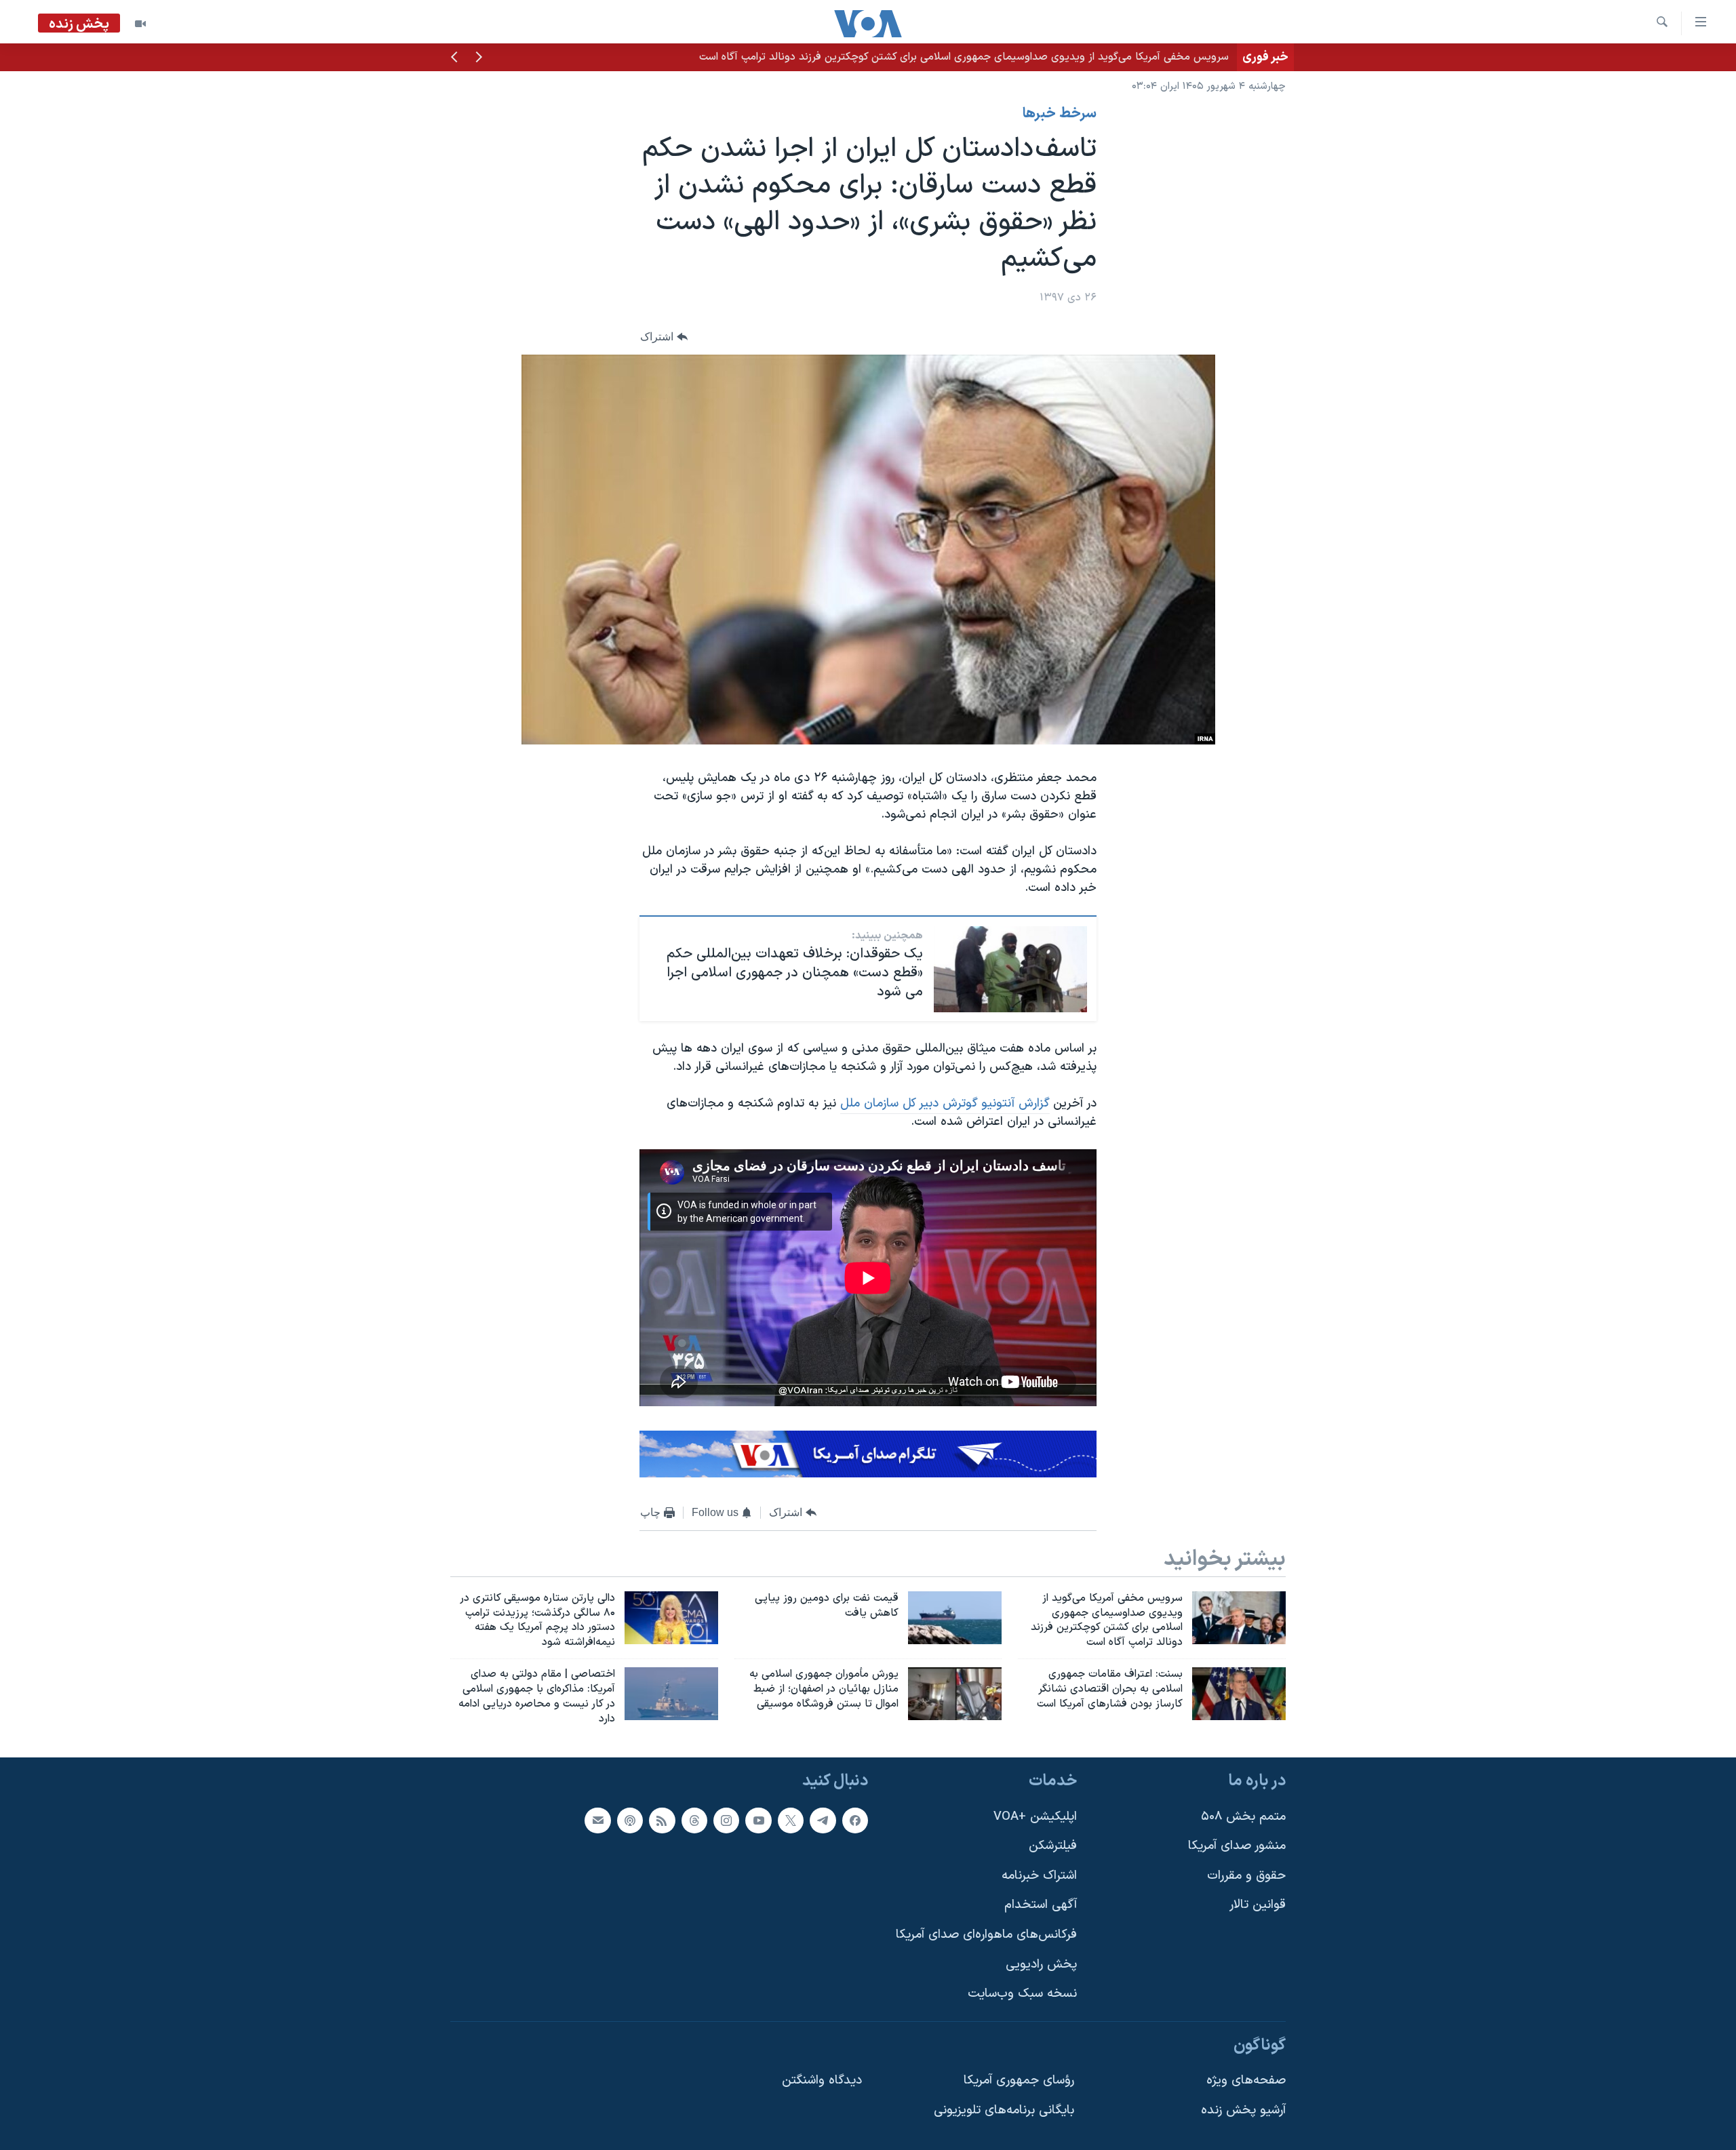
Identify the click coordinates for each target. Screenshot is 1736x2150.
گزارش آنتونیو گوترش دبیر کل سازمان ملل (945, 1103)
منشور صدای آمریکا (1237, 1847)
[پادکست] (630, 1820)
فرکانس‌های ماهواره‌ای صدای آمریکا (986, 1935)
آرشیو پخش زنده (1243, 2110)
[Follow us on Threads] (694, 1820)
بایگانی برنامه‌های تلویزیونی (1004, 2110)
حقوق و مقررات (1246, 1876)
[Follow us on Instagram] (726, 1820)
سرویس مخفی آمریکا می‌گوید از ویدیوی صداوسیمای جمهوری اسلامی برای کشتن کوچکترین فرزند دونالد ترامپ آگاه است (964, 57)
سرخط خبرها (1060, 114)
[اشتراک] (597, 1820)
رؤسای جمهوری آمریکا (1019, 2081)
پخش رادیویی (1041, 1965)
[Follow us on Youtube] (758, 1820)
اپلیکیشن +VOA (1035, 1817)
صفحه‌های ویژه (1246, 2081)
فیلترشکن (1053, 1847)
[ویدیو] (140, 24)
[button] (479, 58)
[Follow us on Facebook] (855, 1820)
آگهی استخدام (1041, 1906)
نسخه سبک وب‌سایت (1022, 1994)
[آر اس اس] (662, 1820)
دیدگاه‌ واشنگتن (822, 2081)
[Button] (664, 337)
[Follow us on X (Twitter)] (791, 1820)
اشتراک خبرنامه (1039, 1876)
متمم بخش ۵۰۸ (1243, 1817)
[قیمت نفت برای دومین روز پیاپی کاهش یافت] (955, 1618)
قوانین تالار (1258, 1906)
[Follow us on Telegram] (823, 1820)
